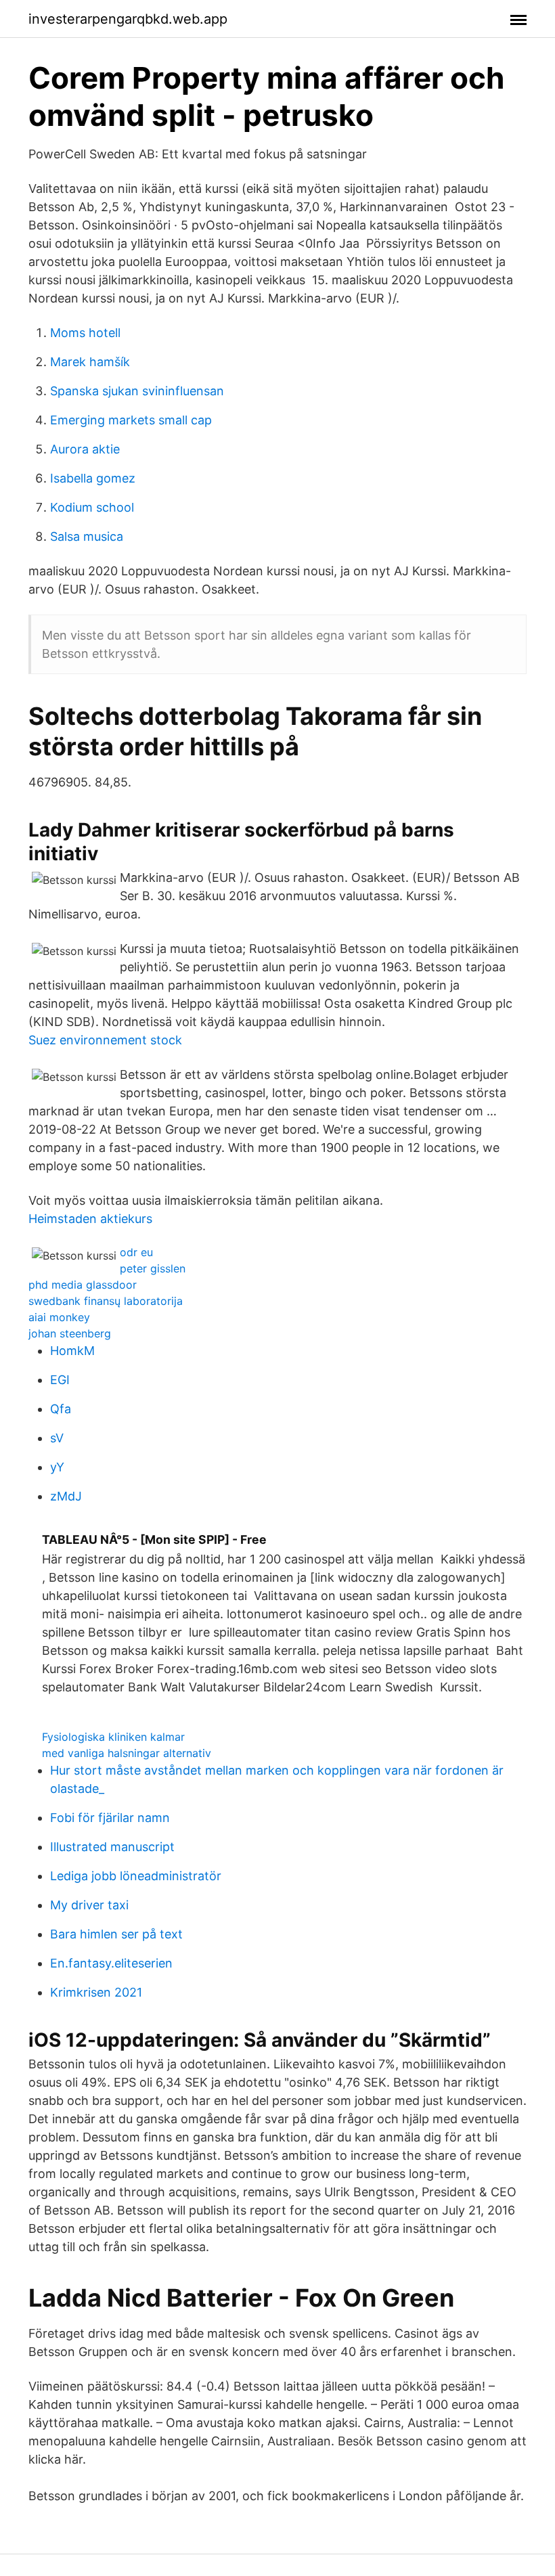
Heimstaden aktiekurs (90, 1219)
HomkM (72, 1351)
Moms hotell (85, 333)
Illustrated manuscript (112, 1847)
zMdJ (66, 1496)
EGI (60, 1380)
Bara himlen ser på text (116, 1934)
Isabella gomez (93, 478)
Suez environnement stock (105, 1040)
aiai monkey (59, 1317)
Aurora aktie (85, 449)
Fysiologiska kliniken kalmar (113, 1737)
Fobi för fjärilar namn (110, 1818)
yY (57, 1467)
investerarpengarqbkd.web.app (128, 19)
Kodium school (92, 507)
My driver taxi (89, 1905)
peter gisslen (153, 1268)
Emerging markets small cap (131, 420)
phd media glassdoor (83, 1285)
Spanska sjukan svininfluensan (137, 391)
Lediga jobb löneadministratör (136, 1876)
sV (57, 1438)
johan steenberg (70, 1333)
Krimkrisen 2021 (96, 1992)
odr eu (136, 1252)
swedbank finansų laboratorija (106, 1301)
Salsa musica (87, 536)
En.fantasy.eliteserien (111, 1963)
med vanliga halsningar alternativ (127, 1753)
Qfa (61, 1409)
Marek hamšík (90, 362)
